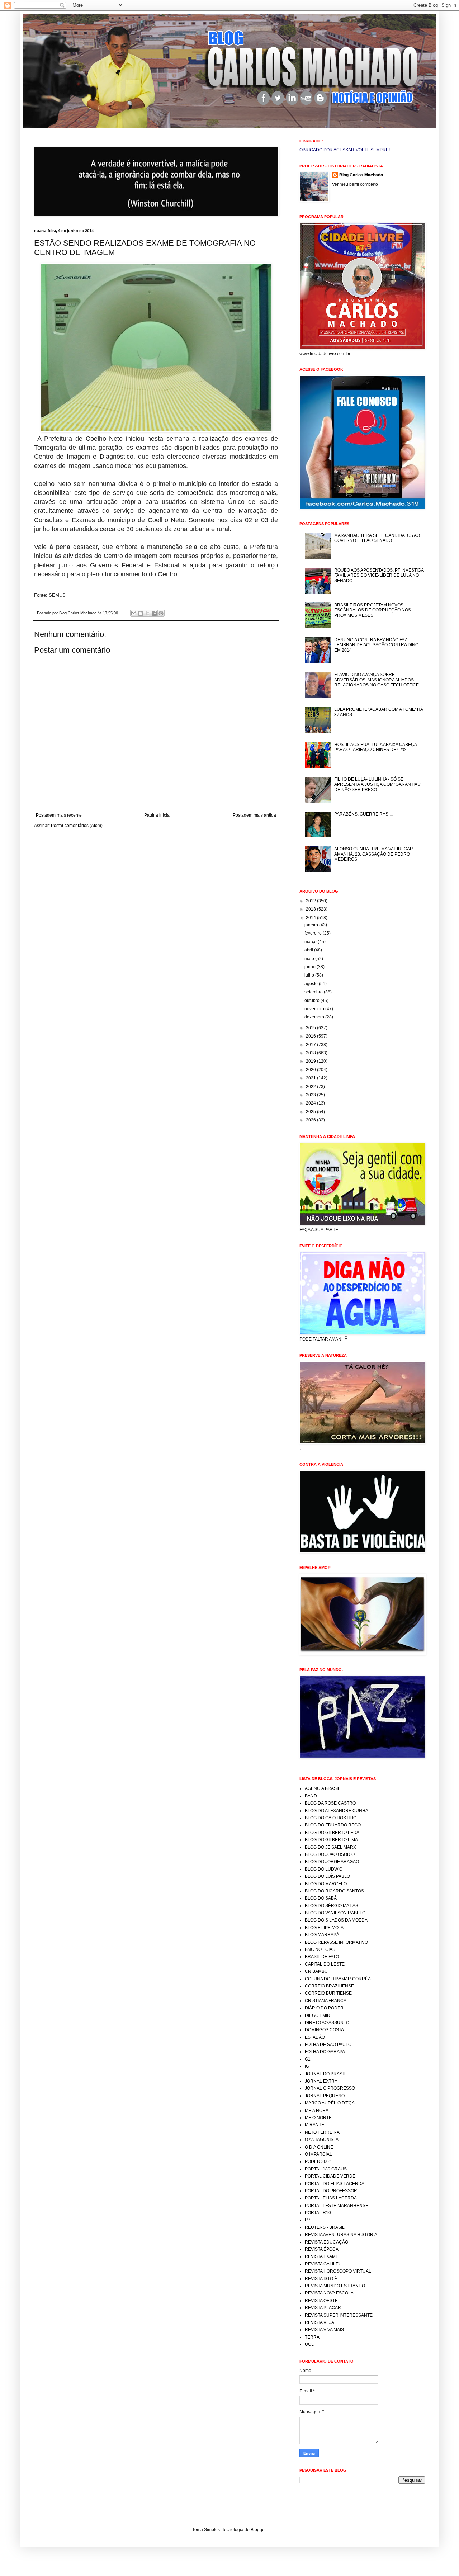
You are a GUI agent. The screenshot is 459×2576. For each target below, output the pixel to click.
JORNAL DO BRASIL (325, 2074)
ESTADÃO (315, 2037)
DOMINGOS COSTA (324, 2030)
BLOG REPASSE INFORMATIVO (336, 1942)
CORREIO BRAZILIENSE (329, 1986)
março (311, 942)
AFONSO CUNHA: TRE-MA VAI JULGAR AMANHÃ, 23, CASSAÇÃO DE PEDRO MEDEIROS (374, 854)
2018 (311, 1053)
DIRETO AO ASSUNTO (327, 2023)
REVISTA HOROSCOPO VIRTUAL (338, 2271)
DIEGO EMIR (318, 2015)
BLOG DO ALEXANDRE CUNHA (337, 1811)
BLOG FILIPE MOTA (324, 1928)
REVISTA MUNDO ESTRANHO (335, 2286)
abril (309, 950)
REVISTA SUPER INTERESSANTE (339, 2315)
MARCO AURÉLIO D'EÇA (330, 2103)
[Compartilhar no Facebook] (154, 613)
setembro (314, 992)
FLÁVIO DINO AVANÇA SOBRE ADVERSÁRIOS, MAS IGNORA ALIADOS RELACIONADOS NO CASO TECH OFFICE (377, 680)
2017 (311, 1045)
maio (310, 959)
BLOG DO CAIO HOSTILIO (331, 1818)
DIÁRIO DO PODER (324, 2008)
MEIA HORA (317, 2111)
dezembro (315, 1017)
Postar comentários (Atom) (77, 826)
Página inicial (157, 815)
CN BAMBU (316, 1971)
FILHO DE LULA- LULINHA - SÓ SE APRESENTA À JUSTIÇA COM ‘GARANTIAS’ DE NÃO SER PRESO (378, 784)
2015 (311, 1028)
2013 (311, 909)
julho (310, 975)
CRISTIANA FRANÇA (326, 2001)
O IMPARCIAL (318, 2154)
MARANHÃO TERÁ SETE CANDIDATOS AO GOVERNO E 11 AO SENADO (377, 538)
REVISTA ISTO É (321, 2279)
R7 (308, 2220)
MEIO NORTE (318, 2118)
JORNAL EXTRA (321, 2081)
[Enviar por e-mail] (134, 613)
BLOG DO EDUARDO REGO (333, 1825)
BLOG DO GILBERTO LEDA (332, 1833)
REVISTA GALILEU (323, 2264)
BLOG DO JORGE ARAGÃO (332, 1862)
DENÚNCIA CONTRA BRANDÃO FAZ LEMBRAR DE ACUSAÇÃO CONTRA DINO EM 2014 (376, 645)
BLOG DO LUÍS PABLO (327, 1876)
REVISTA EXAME (322, 2256)
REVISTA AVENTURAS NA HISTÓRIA (341, 2235)
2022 (311, 1087)
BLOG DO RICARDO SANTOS (334, 1891)
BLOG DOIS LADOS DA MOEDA (336, 1920)
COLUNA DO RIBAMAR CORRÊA (338, 1979)
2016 (311, 1036)
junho (311, 967)
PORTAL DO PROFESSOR (331, 2191)
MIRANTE (314, 2125)
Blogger (258, 2530)
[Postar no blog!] (141, 613)
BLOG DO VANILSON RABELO (335, 1913)
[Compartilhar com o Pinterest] (161, 613)
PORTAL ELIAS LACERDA (331, 2198)
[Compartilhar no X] (147, 613)
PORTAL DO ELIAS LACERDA (335, 2184)
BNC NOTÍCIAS (320, 1949)
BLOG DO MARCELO (326, 1884)
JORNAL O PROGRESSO (330, 2088)
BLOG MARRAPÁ (322, 1935)
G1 (308, 2059)
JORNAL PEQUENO (325, 2096)
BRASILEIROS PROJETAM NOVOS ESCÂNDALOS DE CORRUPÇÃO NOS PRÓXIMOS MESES (373, 610)
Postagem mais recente (59, 815)
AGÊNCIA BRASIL (323, 1788)
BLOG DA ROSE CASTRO (330, 1803)
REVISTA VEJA (320, 2322)
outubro (313, 1001)
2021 (311, 1078)
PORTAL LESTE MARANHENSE (337, 2206)
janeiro (312, 925)
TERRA (312, 2337)
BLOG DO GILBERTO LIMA (331, 1840)
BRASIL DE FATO (322, 1957)
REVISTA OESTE (321, 2301)
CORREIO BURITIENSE (328, 1993)
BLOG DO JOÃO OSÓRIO (330, 1854)
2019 (311, 1061)
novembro (315, 1009)
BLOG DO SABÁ (321, 1898)
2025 (311, 1112)
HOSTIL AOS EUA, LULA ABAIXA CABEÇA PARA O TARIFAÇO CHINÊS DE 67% (375, 747)
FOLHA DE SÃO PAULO (328, 2045)
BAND (311, 1796)
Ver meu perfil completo (355, 184)
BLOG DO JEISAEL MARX (330, 1847)
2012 (311, 901)
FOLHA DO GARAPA (325, 2052)
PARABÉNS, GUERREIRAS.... (363, 814)
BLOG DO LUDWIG (324, 1869)
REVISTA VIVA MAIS (324, 2330)
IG (307, 2066)
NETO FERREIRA (322, 2132)
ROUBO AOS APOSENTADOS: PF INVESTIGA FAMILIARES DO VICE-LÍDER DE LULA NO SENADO (379, 575)
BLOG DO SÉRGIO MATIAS (332, 1906)
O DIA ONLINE (319, 2147)
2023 (311, 1095)
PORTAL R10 (318, 2213)
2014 (311, 918)
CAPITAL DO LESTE (325, 1964)
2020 (311, 1070)
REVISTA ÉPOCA (322, 2249)
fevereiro (314, 933)
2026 (311, 1120)
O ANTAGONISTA (322, 2140)
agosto (312, 984)
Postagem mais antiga (254, 815)
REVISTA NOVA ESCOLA (329, 2293)
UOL (309, 2344)
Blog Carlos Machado (361, 175)
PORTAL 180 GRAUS (326, 2169)
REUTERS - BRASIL (325, 2227)
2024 (311, 1103)
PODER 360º (318, 2161)
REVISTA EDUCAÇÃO (326, 2242)
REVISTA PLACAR (323, 2308)
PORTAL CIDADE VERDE (330, 2176)
